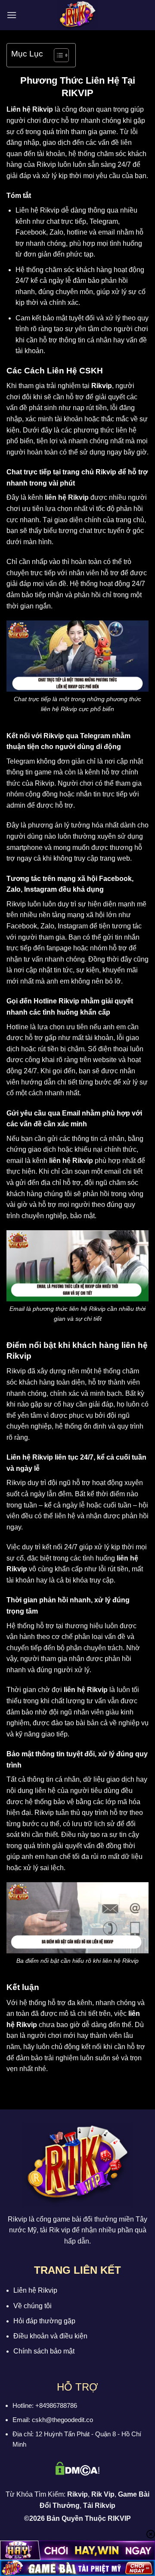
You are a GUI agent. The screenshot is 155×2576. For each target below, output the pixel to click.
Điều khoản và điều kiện (50, 2336)
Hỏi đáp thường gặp (44, 2321)
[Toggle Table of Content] (57, 55)
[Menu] (12, 15)
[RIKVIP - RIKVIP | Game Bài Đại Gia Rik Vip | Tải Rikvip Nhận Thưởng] (77, 15)
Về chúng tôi (33, 2306)
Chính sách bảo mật (44, 2351)
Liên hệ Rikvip (35, 2290)
